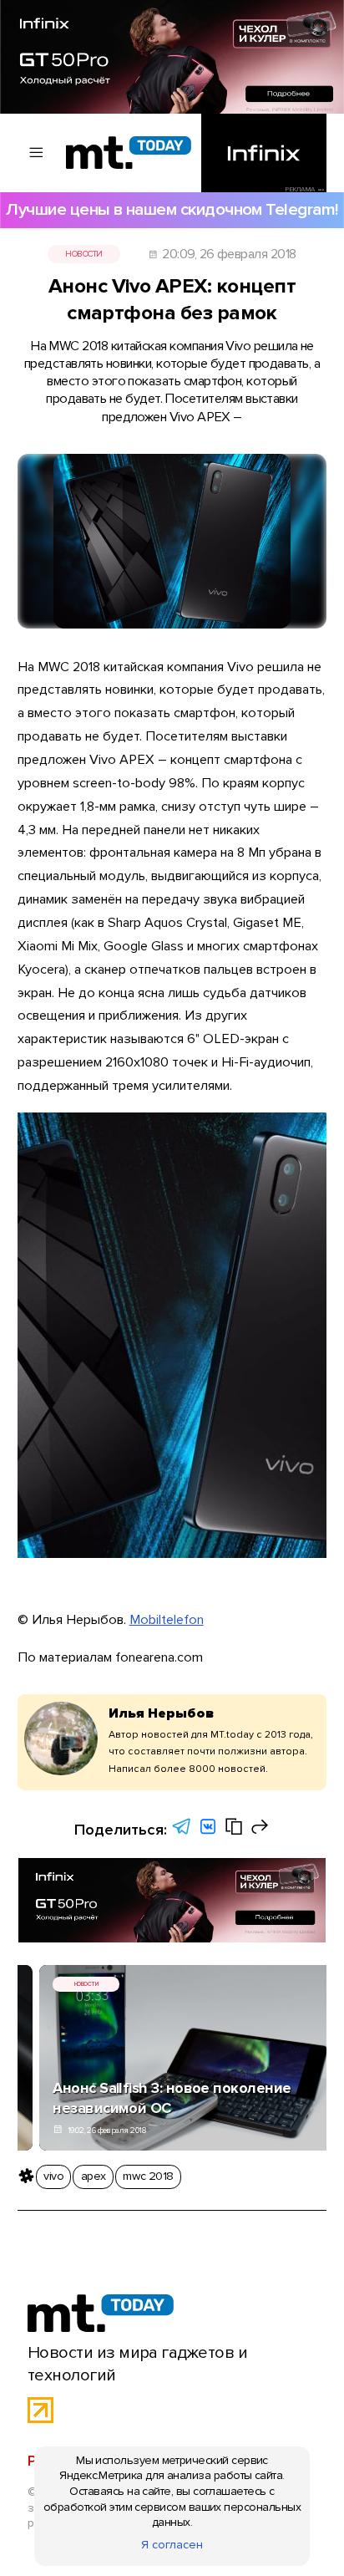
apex (94, 2176)
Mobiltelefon (167, 1620)
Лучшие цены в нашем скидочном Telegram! (172, 209)
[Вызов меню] (37, 153)
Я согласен (172, 2545)
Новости (83, 254)
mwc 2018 (148, 2176)
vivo (53, 2176)
